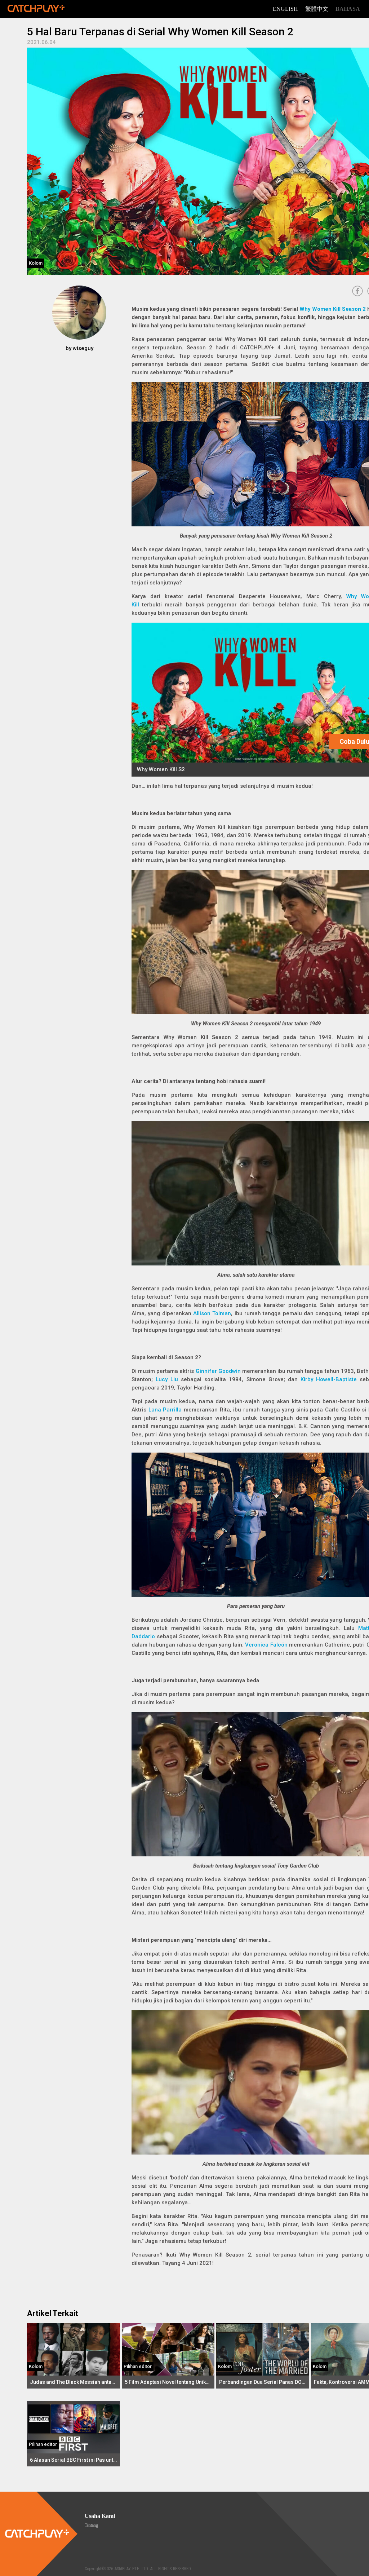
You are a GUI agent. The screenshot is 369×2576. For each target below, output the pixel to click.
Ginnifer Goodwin (218, 1371)
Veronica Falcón (266, 1645)
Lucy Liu (167, 1379)
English (285, 9)
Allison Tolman (212, 1313)
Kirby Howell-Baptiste (329, 1379)
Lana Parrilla (165, 1410)
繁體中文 (317, 9)
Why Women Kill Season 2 (333, 309)
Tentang (91, 2525)
